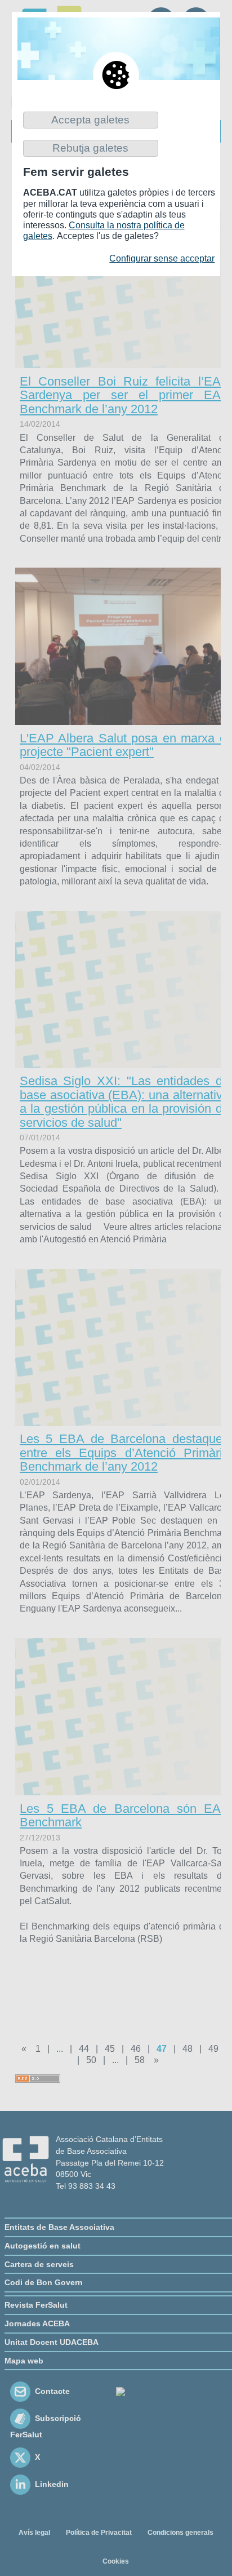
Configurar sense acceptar (162, 258)
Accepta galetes (90, 120)
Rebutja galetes (90, 148)
